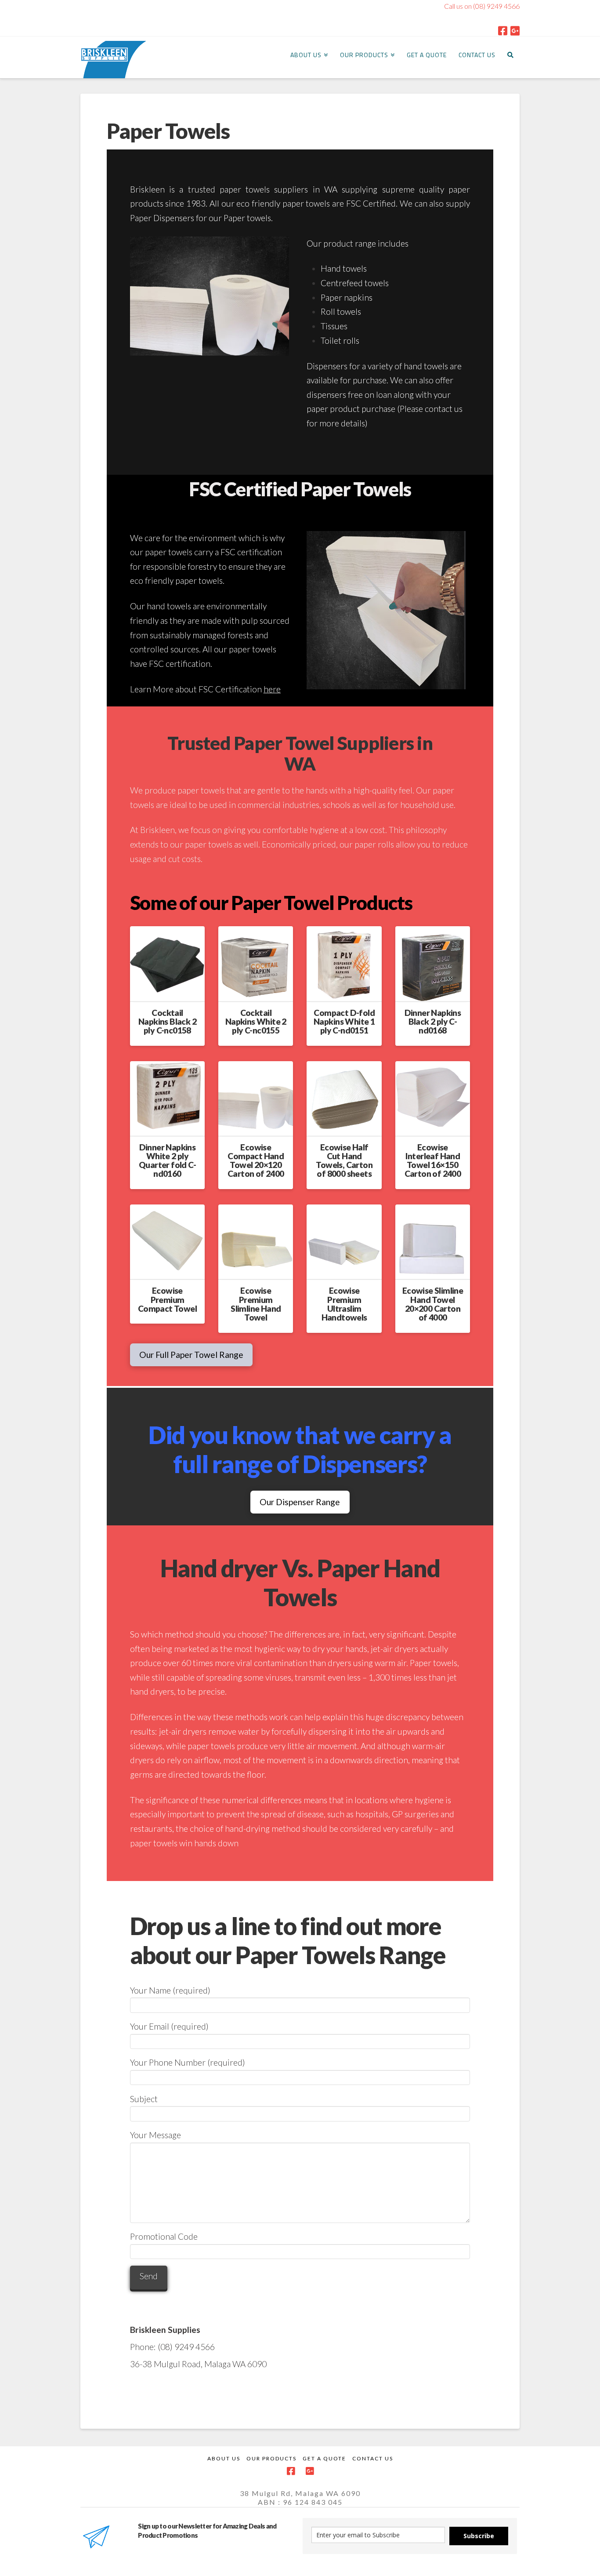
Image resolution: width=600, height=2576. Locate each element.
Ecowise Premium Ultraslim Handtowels (344, 1304)
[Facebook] (503, 31)
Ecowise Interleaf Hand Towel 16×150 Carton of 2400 (433, 1160)
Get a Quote (324, 2458)
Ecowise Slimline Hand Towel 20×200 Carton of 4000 (433, 1304)
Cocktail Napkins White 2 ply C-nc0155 (256, 1021)
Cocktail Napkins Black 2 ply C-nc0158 (167, 1021)
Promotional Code (164, 2236)
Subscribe (479, 2536)
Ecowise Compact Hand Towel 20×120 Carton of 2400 (256, 1160)
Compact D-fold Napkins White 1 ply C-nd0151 (344, 1021)
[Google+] (515, 31)
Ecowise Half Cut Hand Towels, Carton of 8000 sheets (344, 1160)
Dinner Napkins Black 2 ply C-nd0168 (433, 1021)
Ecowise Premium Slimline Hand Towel (256, 1304)
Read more (171, 987)
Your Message (155, 2135)
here (272, 689)
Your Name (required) (170, 1990)
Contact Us (373, 2458)
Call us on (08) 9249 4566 (482, 6)
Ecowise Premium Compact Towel (167, 1299)
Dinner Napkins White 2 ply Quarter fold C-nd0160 (167, 1160)
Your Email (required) (169, 2026)
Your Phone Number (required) (188, 2062)
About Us (224, 2458)
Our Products (271, 2458)
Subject (144, 2099)
